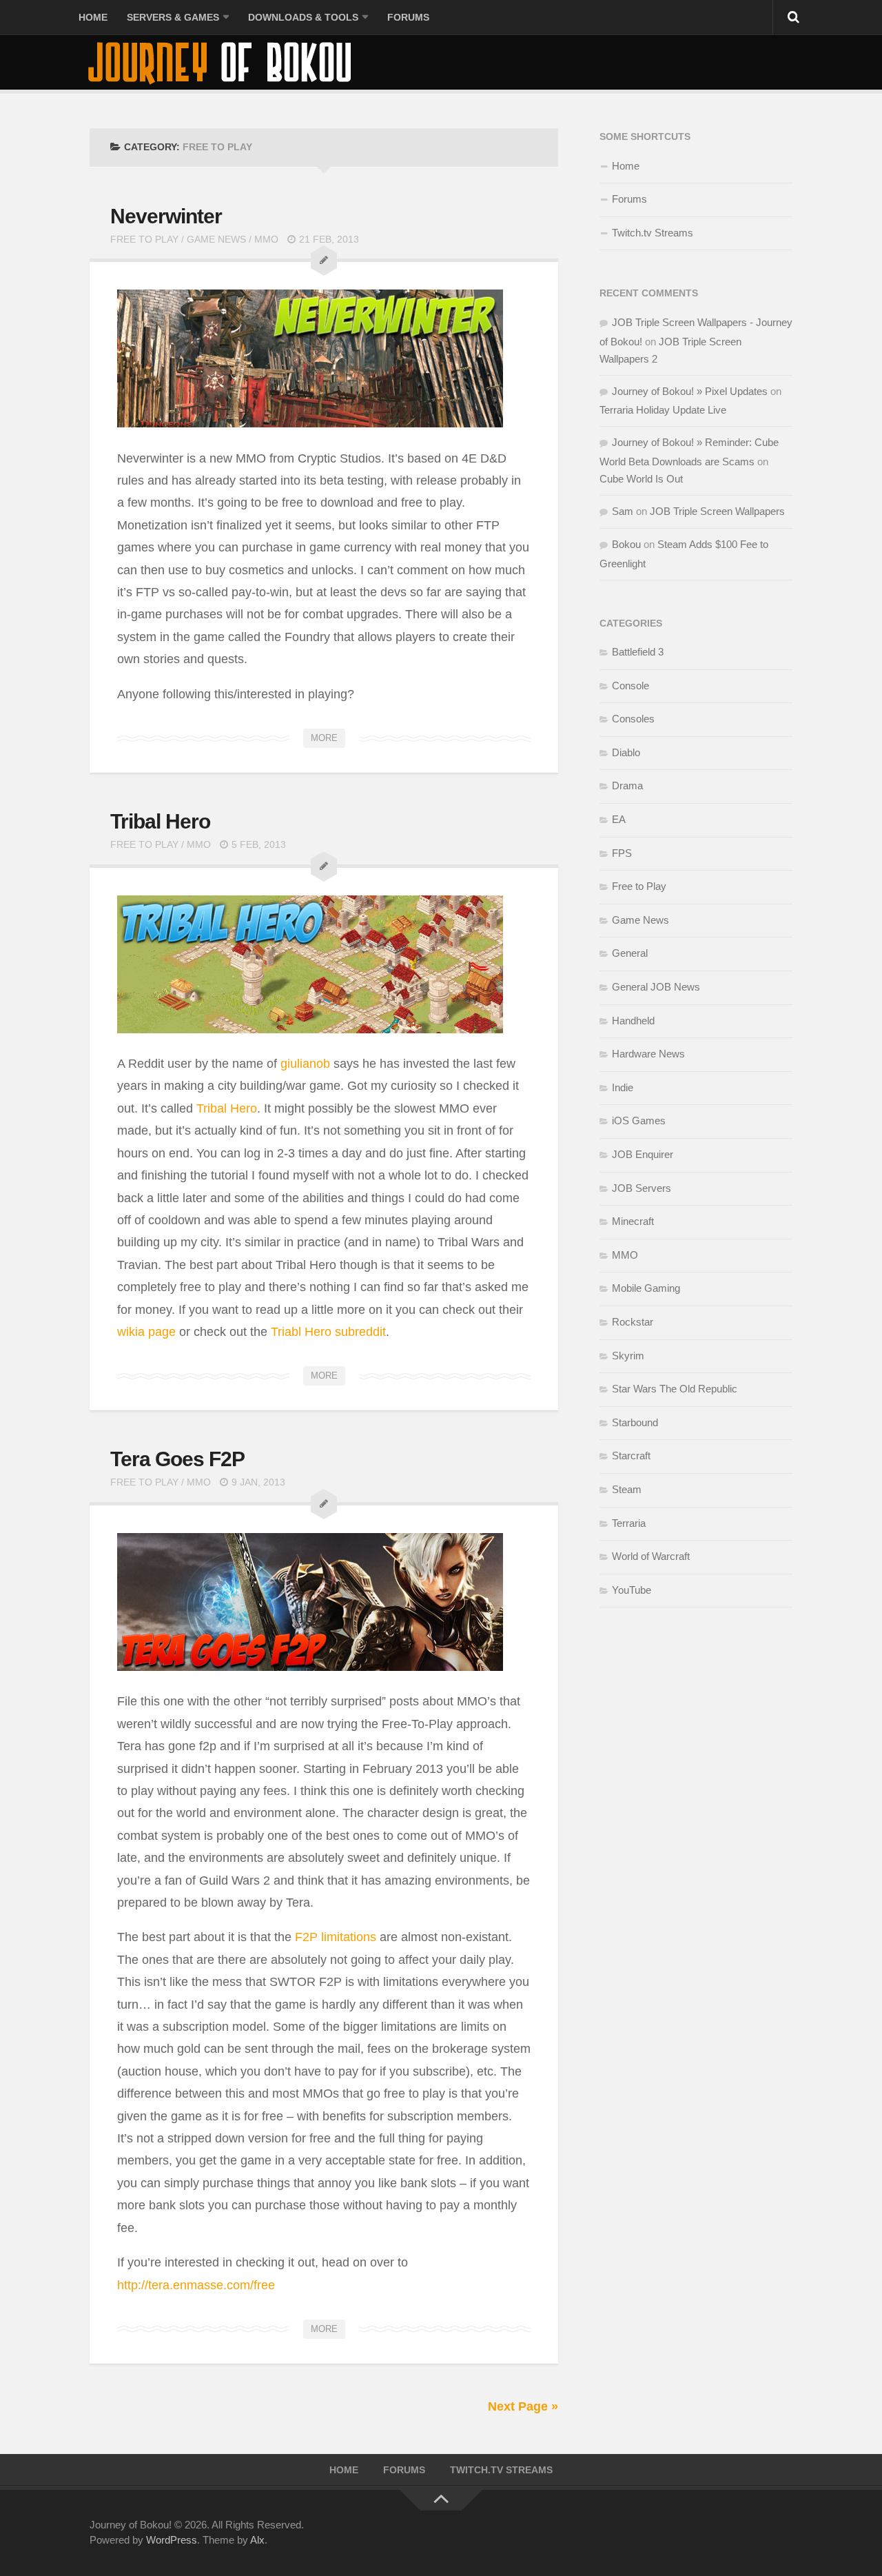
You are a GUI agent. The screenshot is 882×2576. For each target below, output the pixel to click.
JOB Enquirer (643, 1154)
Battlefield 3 (638, 652)
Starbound (635, 1422)
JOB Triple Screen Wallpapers (717, 511)
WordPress (172, 2540)
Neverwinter (166, 216)
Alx (257, 2540)
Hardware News (648, 1054)
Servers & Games (173, 17)
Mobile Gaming (646, 1288)
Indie (623, 1087)
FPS (622, 853)
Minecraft (633, 1221)
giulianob (305, 1064)
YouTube (632, 1590)
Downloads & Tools (303, 17)
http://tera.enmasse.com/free (196, 2285)
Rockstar (633, 1322)
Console (630, 686)
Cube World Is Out (641, 479)
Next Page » (523, 2406)
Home (93, 17)
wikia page (146, 1332)
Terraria (629, 1523)
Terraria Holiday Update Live (663, 410)
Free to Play (144, 239)
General (630, 953)
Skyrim (628, 1356)
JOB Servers (642, 1188)
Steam (627, 1489)
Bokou (626, 544)
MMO (266, 239)
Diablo (626, 752)
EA (619, 819)
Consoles (633, 719)
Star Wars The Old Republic (675, 1389)
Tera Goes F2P (177, 1459)
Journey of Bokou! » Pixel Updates (690, 391)
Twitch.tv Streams (653, 233)
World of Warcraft (651, 1556)
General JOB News (656, 987)
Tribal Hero (160, 821)
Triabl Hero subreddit (327, 1332)
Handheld (633, 1021)
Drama (627, 785)
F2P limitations (336, 1937)
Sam (623, 511)
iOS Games (639, 1120)
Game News (216, 239)
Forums (408, 17)
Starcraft (631, 1456)
